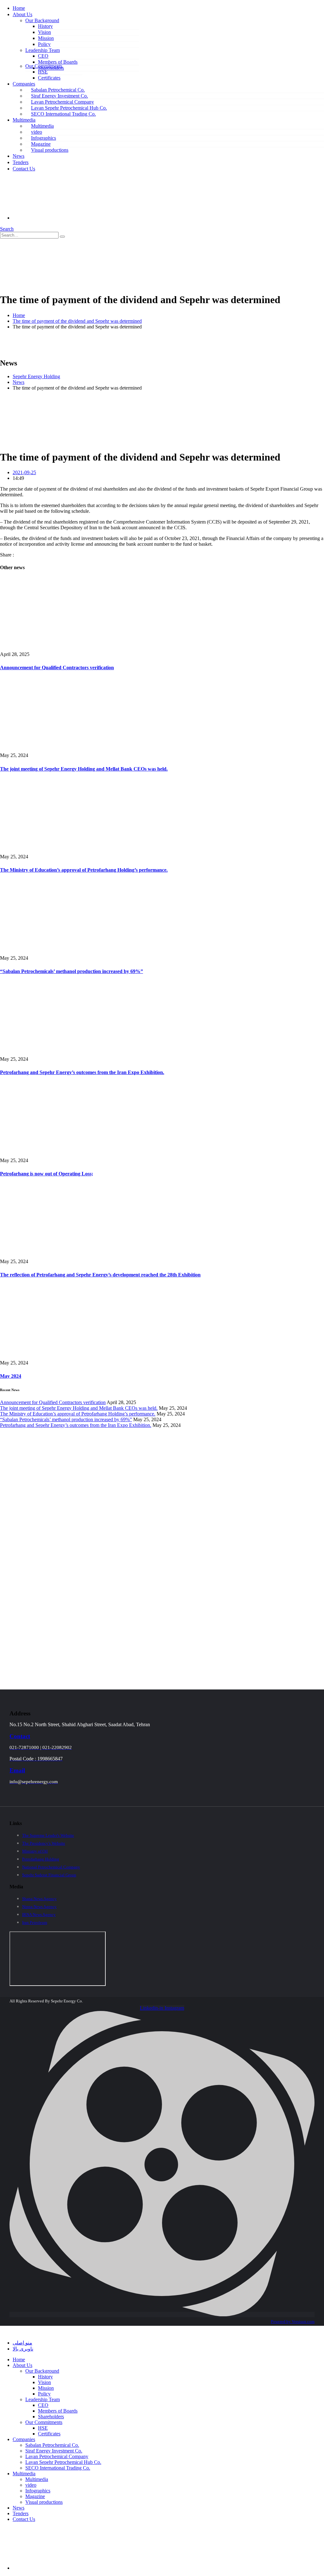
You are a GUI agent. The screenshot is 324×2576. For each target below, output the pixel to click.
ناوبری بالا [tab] (23, 2349)
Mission (46, 38)
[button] (7, 229)
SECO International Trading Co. (63, 114)
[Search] (62, 237)
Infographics (44, 138)
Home (19, 8)
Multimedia (24, 120)
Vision (44, 32)
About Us (22, 14)
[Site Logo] (82, 284)
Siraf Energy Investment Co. (59, 96)
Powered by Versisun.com (293, 2322)
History (45, 26)
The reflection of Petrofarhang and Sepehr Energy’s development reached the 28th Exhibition (100, 1275)
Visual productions (50, 150)
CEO (43, 56)
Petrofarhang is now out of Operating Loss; (47, 1174)
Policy (44, 44)
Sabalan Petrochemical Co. (58, 90)
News (19, 156)
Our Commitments (44, 66)
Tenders (21, 162)
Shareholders (51, 2417)
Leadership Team (43, 50)
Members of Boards (58, 62)
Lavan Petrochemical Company (62, 102)
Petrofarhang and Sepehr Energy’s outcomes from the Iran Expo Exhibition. (82, 1072)
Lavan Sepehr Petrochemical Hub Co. (69, 108)
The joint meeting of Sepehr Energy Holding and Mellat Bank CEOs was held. (84, 769)
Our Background (42, 20)
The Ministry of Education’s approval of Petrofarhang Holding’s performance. (84, 870)
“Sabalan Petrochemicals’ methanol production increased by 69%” (72, 971)
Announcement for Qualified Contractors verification (57, 668)
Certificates (49, 78)
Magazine (41, 144)
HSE (43, 72)
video (37, 132)
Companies (24, 84)
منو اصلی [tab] (22, 2343)
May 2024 (11, 1376)
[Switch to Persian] (60, 218)
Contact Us (24, 169)
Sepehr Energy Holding (36, 376)
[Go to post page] (71, 649)
